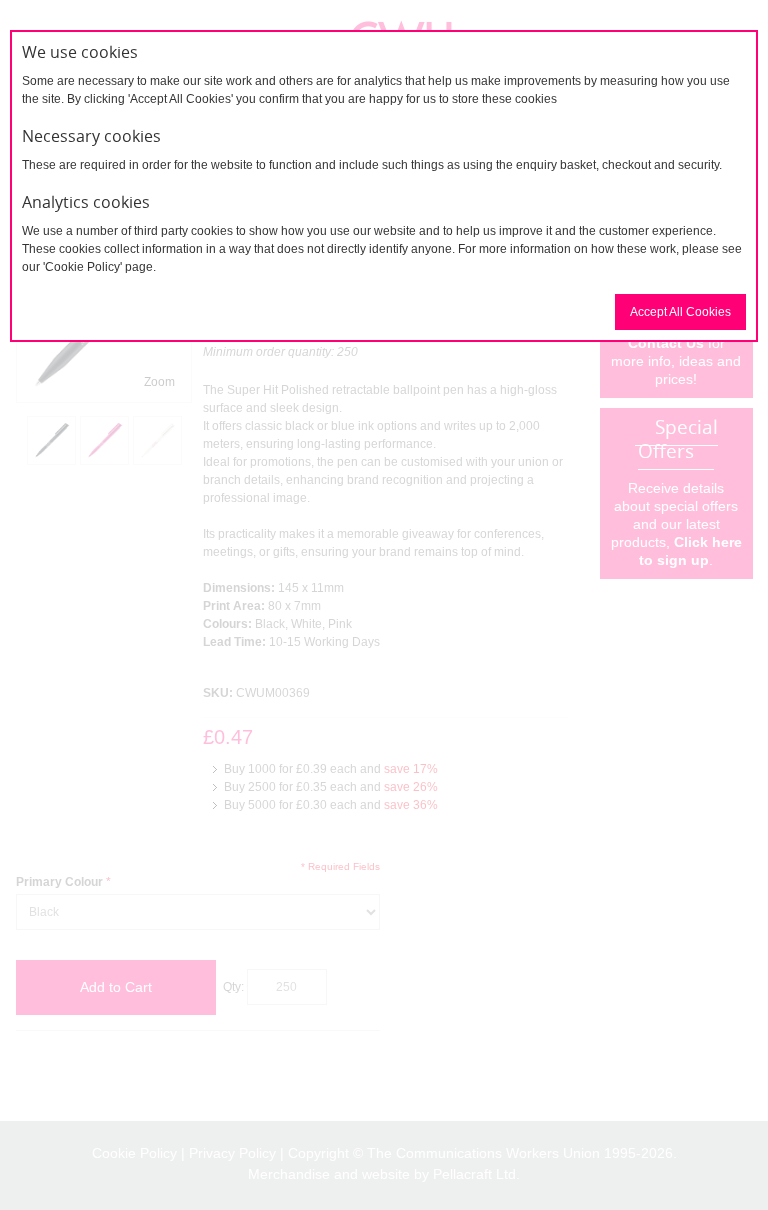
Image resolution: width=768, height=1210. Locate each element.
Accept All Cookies (680, 312)
